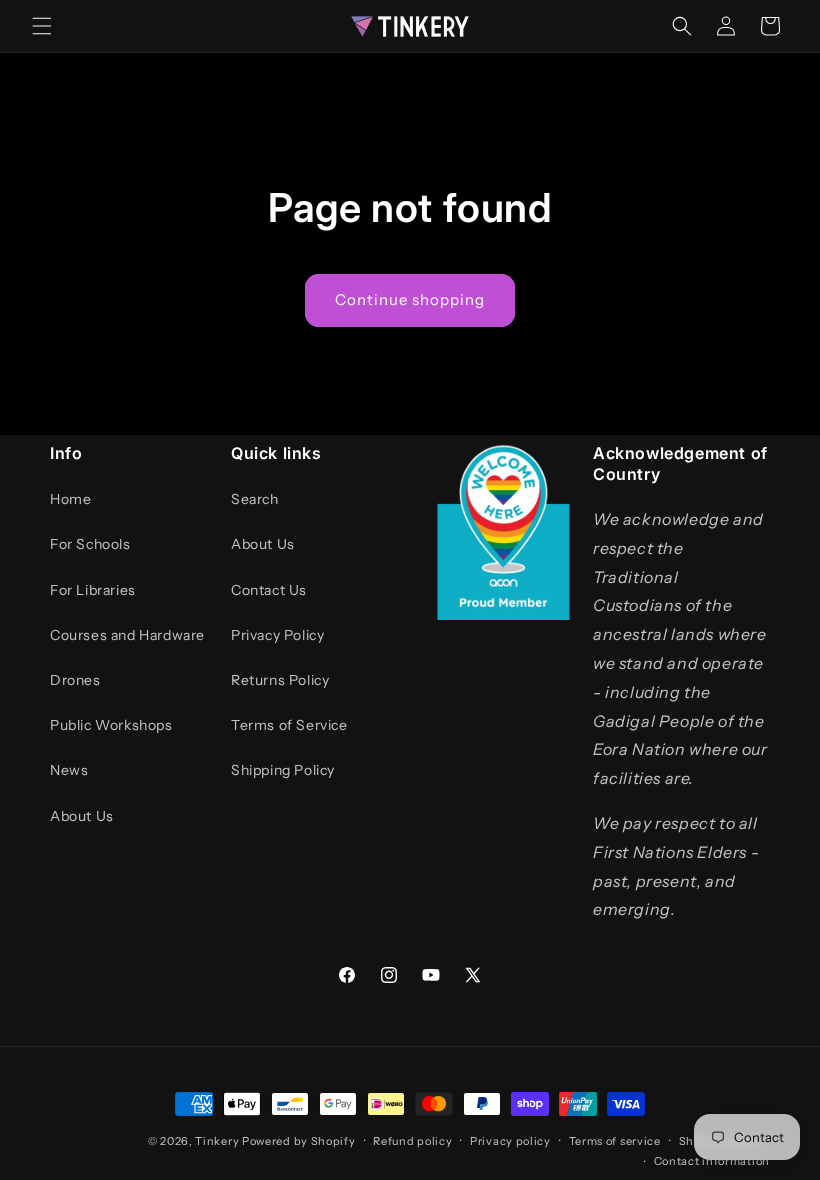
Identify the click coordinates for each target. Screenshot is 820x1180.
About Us (82, 816)
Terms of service (615, 1141)
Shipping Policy (283, 770)
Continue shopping (410, 299)
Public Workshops (111, 725)
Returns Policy (280, 680)
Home (70, 499)
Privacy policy (510, 1141)
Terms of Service (289, 725)
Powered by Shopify (299, 1141)
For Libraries (93, 590)
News (69, 770)
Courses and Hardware (127, 635)
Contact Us (269, 590)
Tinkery (217, 1141)
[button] (42, 26)
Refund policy (412, 1141)
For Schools (90, 544)
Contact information (712, 1161)
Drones (75, 680)
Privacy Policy (277, 635)
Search (255, 499)
